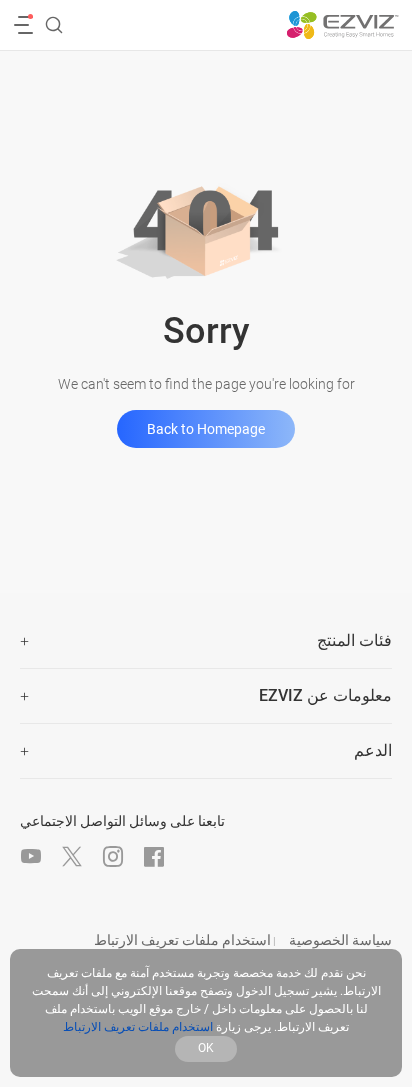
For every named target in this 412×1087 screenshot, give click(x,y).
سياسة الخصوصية (340, 940)
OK (206, 1048)
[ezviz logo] (342, 25)
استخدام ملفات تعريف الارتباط (182, 940)
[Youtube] (31, 856)
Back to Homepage (206, 429)
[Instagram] (113, 856)
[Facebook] (154, 856)
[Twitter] (72, 856)
